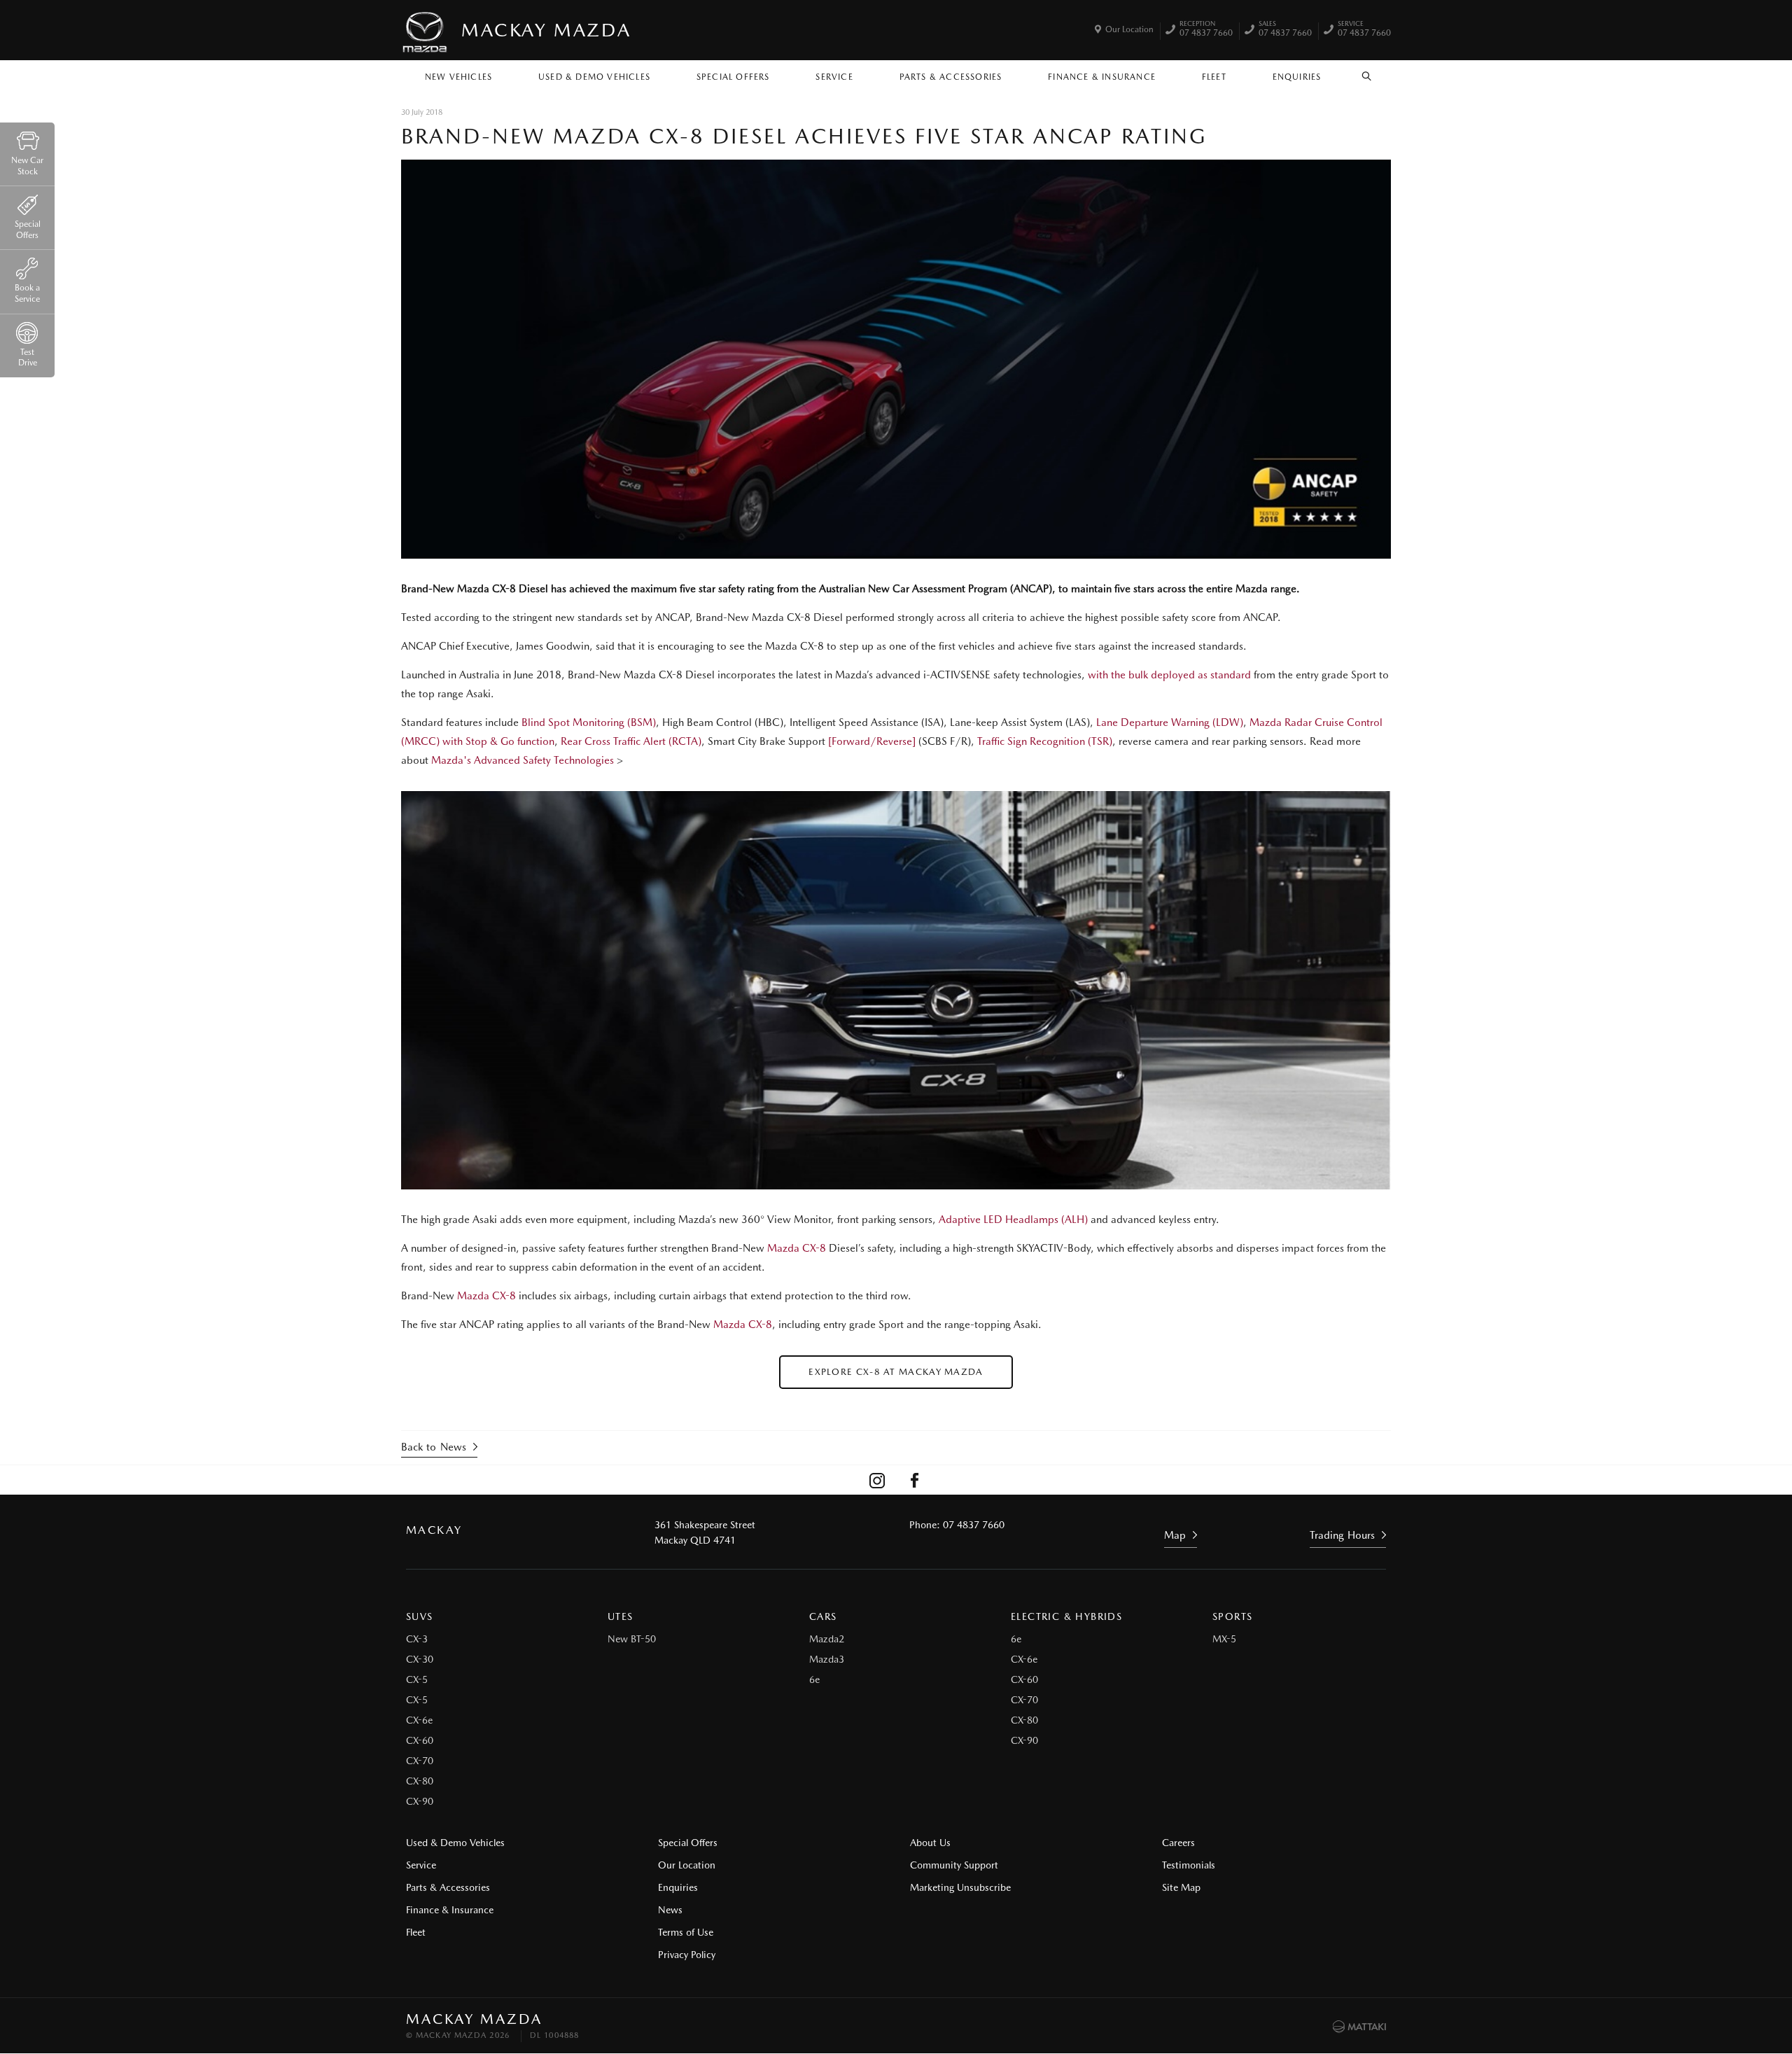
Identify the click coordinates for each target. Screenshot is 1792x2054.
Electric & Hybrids (1066, 1616)
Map (1175, 1535)
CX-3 (417, 1639)
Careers (1178, 1843)
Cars (823, 1616)
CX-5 (417, 1679)
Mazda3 (827, 1659)
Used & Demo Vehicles (594, 77)
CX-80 (420, 1781)
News (670, 1910)
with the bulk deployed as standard (1169, 675)
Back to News (434, 1447)
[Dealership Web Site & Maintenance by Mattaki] (1359, 2027)
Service (834, 77)
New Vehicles (458, 77)
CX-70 (420, 1761)
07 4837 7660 (1206, 30)
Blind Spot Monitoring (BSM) (589, 722)
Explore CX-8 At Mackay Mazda (896, 1372)
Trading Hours (1342, 1535)
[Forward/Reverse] (872, 741)
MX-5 (1224, 1639)
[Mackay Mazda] (426, 30)
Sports (1232, 1616)
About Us (930, 1843)
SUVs (420, 1616)
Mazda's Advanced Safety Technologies (524, 760)
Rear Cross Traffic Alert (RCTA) (631, 741)
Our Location (1129, 29)
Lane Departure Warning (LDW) (1170, 722)
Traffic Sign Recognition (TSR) (1045, 741)
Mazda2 (827, 1639)
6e (814, 1679)
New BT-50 (632, 1639)
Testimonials (1189, 1865)
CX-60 (420, 1740)
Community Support (954, 1865)
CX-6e (419, 1720)
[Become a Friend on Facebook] (915, 1480)
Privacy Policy (687, 1955)
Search (1367, 74)
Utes (621, 1616)
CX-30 (420, 1659)
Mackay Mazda (546, 30)
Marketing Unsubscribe (960, 1887)
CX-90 (420, 1801)
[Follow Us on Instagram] (877, 1480)
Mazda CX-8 (797, 1248)
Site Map (1181, 1887)
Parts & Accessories (951, 77)
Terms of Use (686, 1932)
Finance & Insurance (1102, 77)
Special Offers (733, 77)
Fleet (1214, 77)
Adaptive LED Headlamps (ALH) (1013, 1220)
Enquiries (1297, 77)
